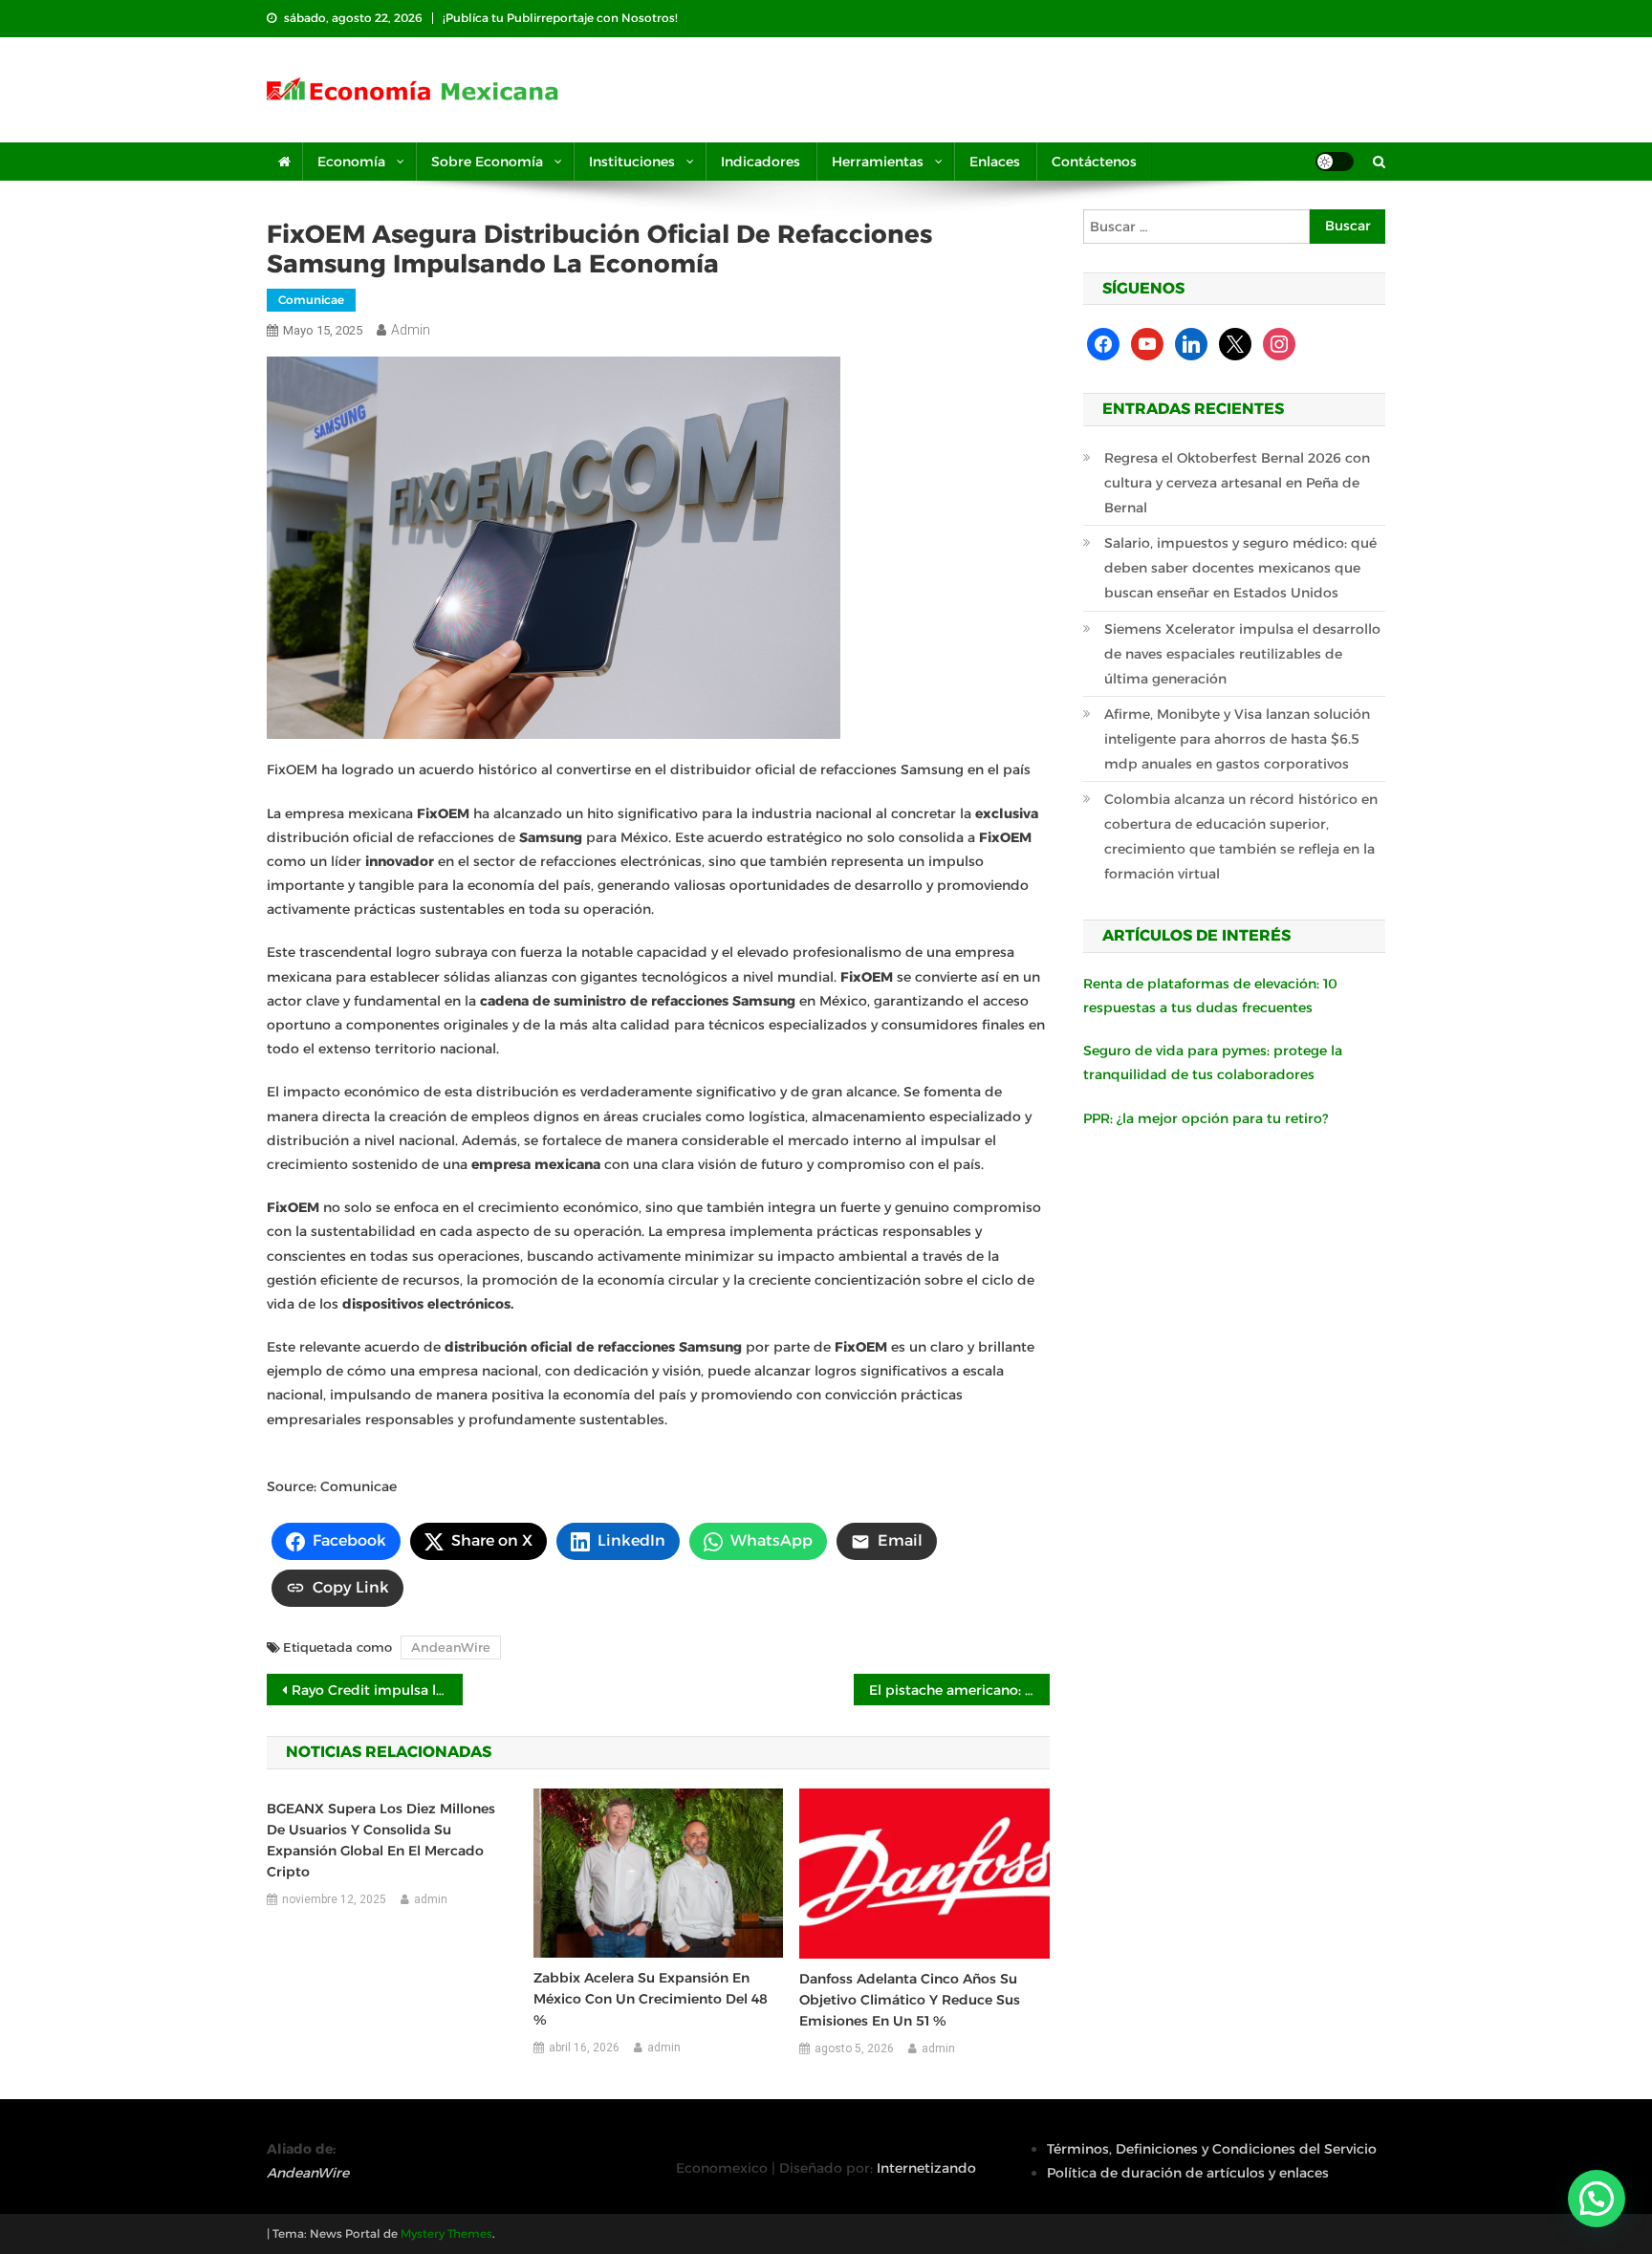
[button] (1597, 2199)
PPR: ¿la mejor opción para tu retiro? (1206, 1118)
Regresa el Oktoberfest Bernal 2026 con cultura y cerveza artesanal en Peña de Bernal (1237, 483)
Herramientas (878, 162)
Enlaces (995, 162)
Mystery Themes (446, 2233)
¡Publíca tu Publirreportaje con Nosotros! (560, 18)
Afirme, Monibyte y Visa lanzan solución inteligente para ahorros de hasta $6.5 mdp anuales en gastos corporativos (1237, 739)
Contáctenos (1094, 162)
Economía (351, 162)
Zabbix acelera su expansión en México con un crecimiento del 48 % (651, 1999)
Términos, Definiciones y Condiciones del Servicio (1212, 2149)
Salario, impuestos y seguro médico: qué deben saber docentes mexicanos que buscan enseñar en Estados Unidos (1240, 568)
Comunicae (311, 300)
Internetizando (926, 2168)
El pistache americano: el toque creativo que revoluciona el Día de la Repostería (959, 1690)
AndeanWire (451, 1647)
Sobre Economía (487, 162)
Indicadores (761, 162)
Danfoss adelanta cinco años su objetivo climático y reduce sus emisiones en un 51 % (910, 2000)
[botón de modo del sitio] (1335, 162)
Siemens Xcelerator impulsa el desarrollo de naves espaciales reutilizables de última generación (1242, 654)
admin (411, 330)
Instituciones (632, 162)
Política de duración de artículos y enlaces (1188, 2173)
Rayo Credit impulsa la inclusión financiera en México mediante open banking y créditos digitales (377, 1690)
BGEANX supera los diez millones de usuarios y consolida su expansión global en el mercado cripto (381, 1840)
